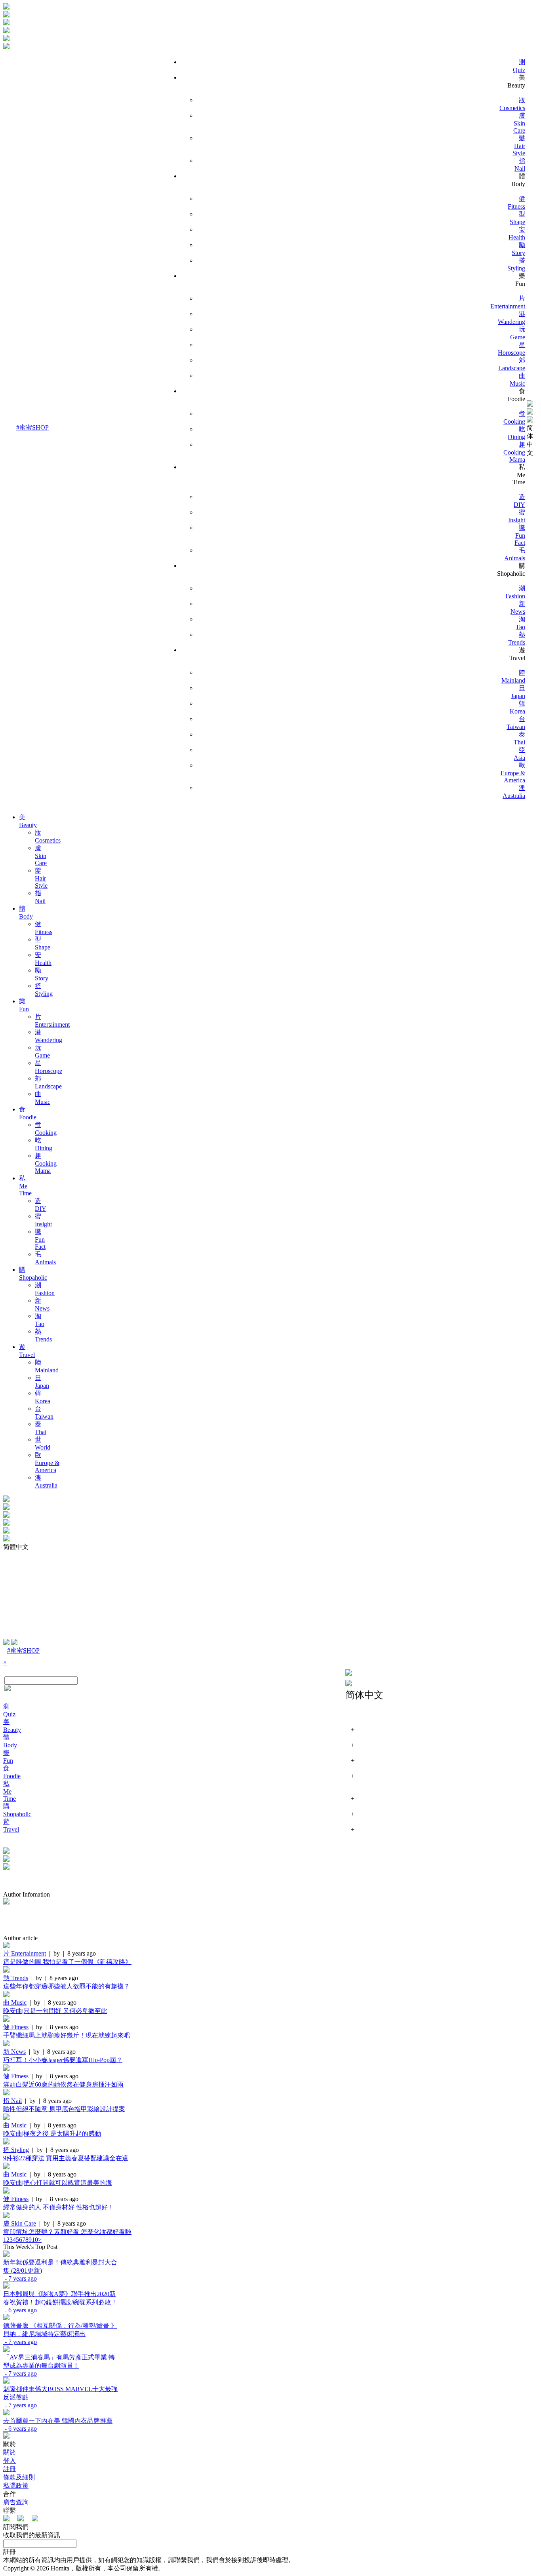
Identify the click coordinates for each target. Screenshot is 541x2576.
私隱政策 (16, 2486)
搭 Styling (16, 2150)
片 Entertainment (25, 1953)
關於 (10, 2452)
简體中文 (16, 1547)
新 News (14, 2052)
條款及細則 (19, 2477)
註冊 (10, 2469)
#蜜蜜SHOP (32, 427)
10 (35, 2240)
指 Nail (12, 2101)
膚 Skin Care (20, 2223)
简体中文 (530, 440)
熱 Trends (16, 1978)
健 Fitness (16, 2027)
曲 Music (15, 2002)
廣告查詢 (16, 2502)
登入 (10, 2461)
